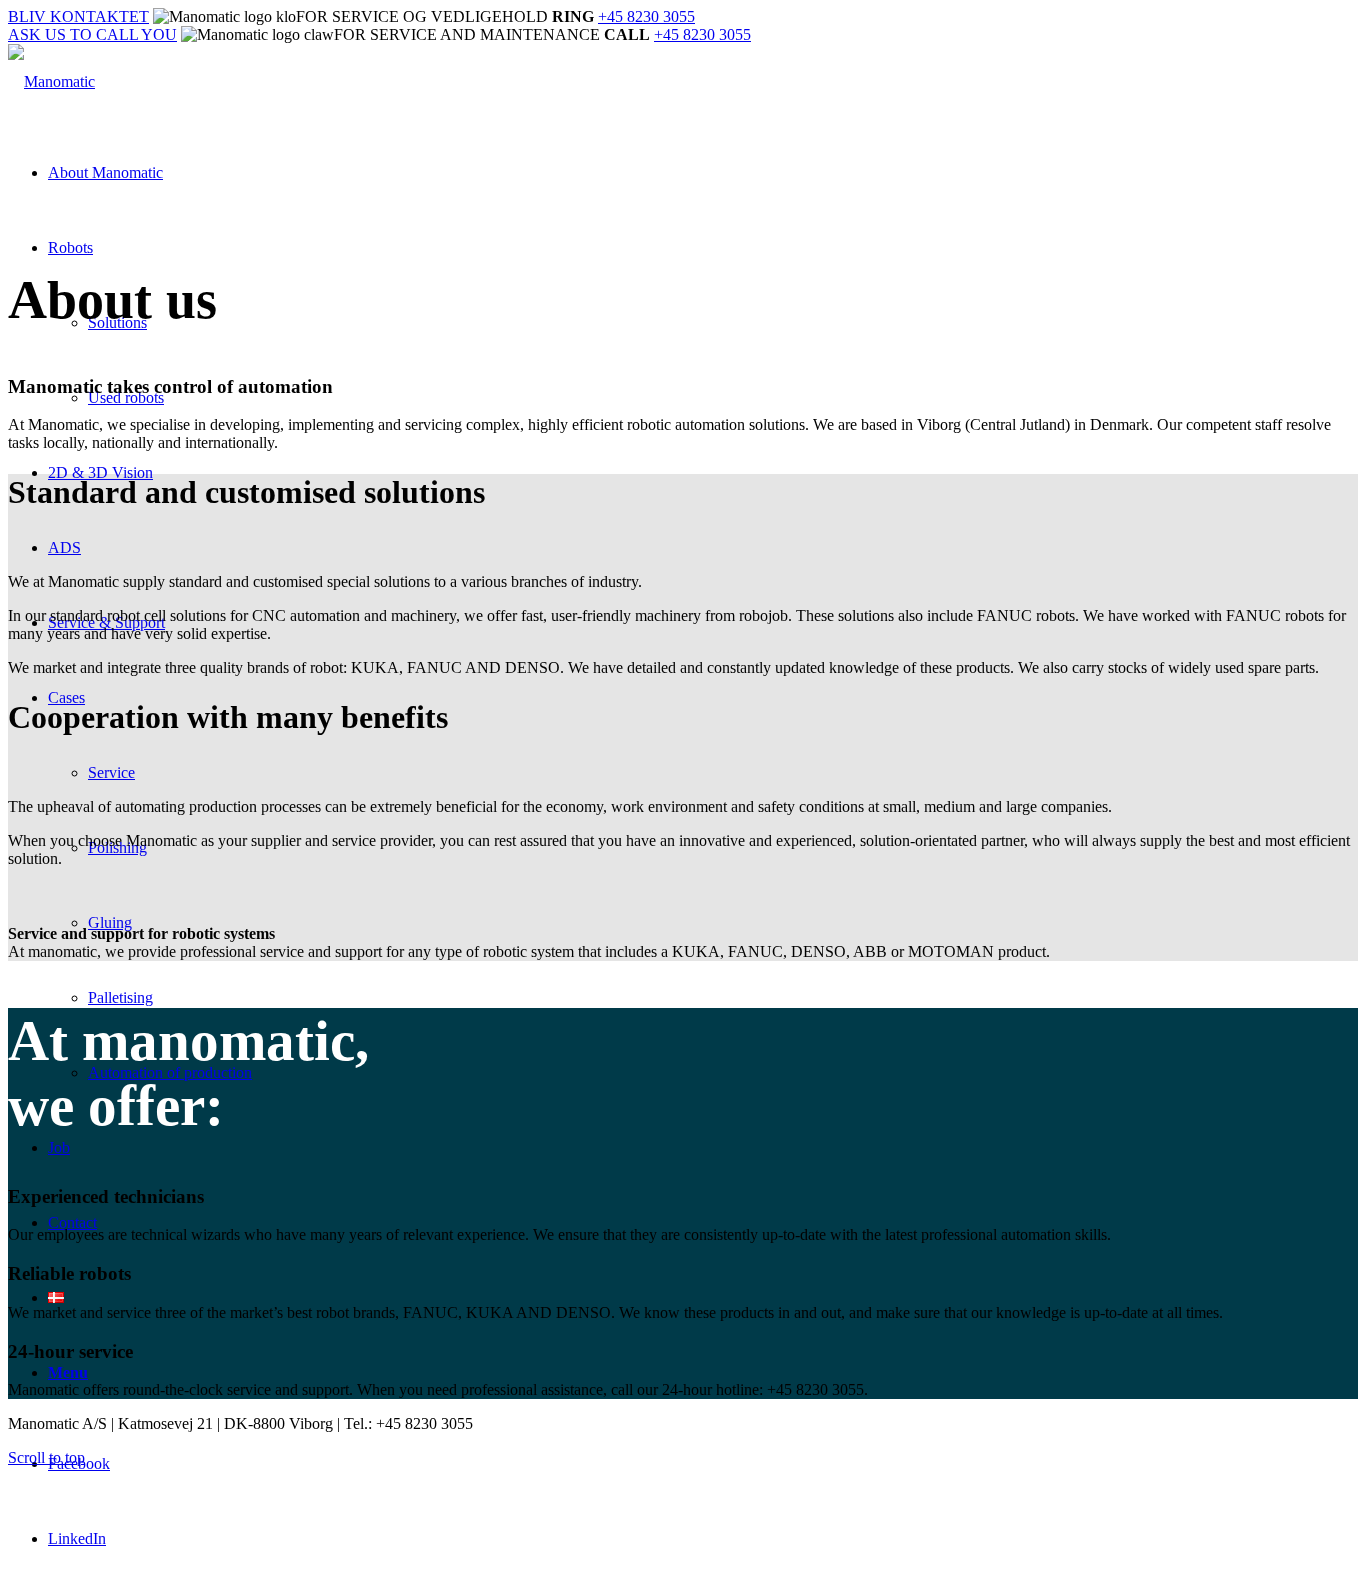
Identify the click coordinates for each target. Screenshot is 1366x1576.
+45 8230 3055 (646, 16)
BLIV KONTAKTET (78, 16)
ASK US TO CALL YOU (92, 34)
